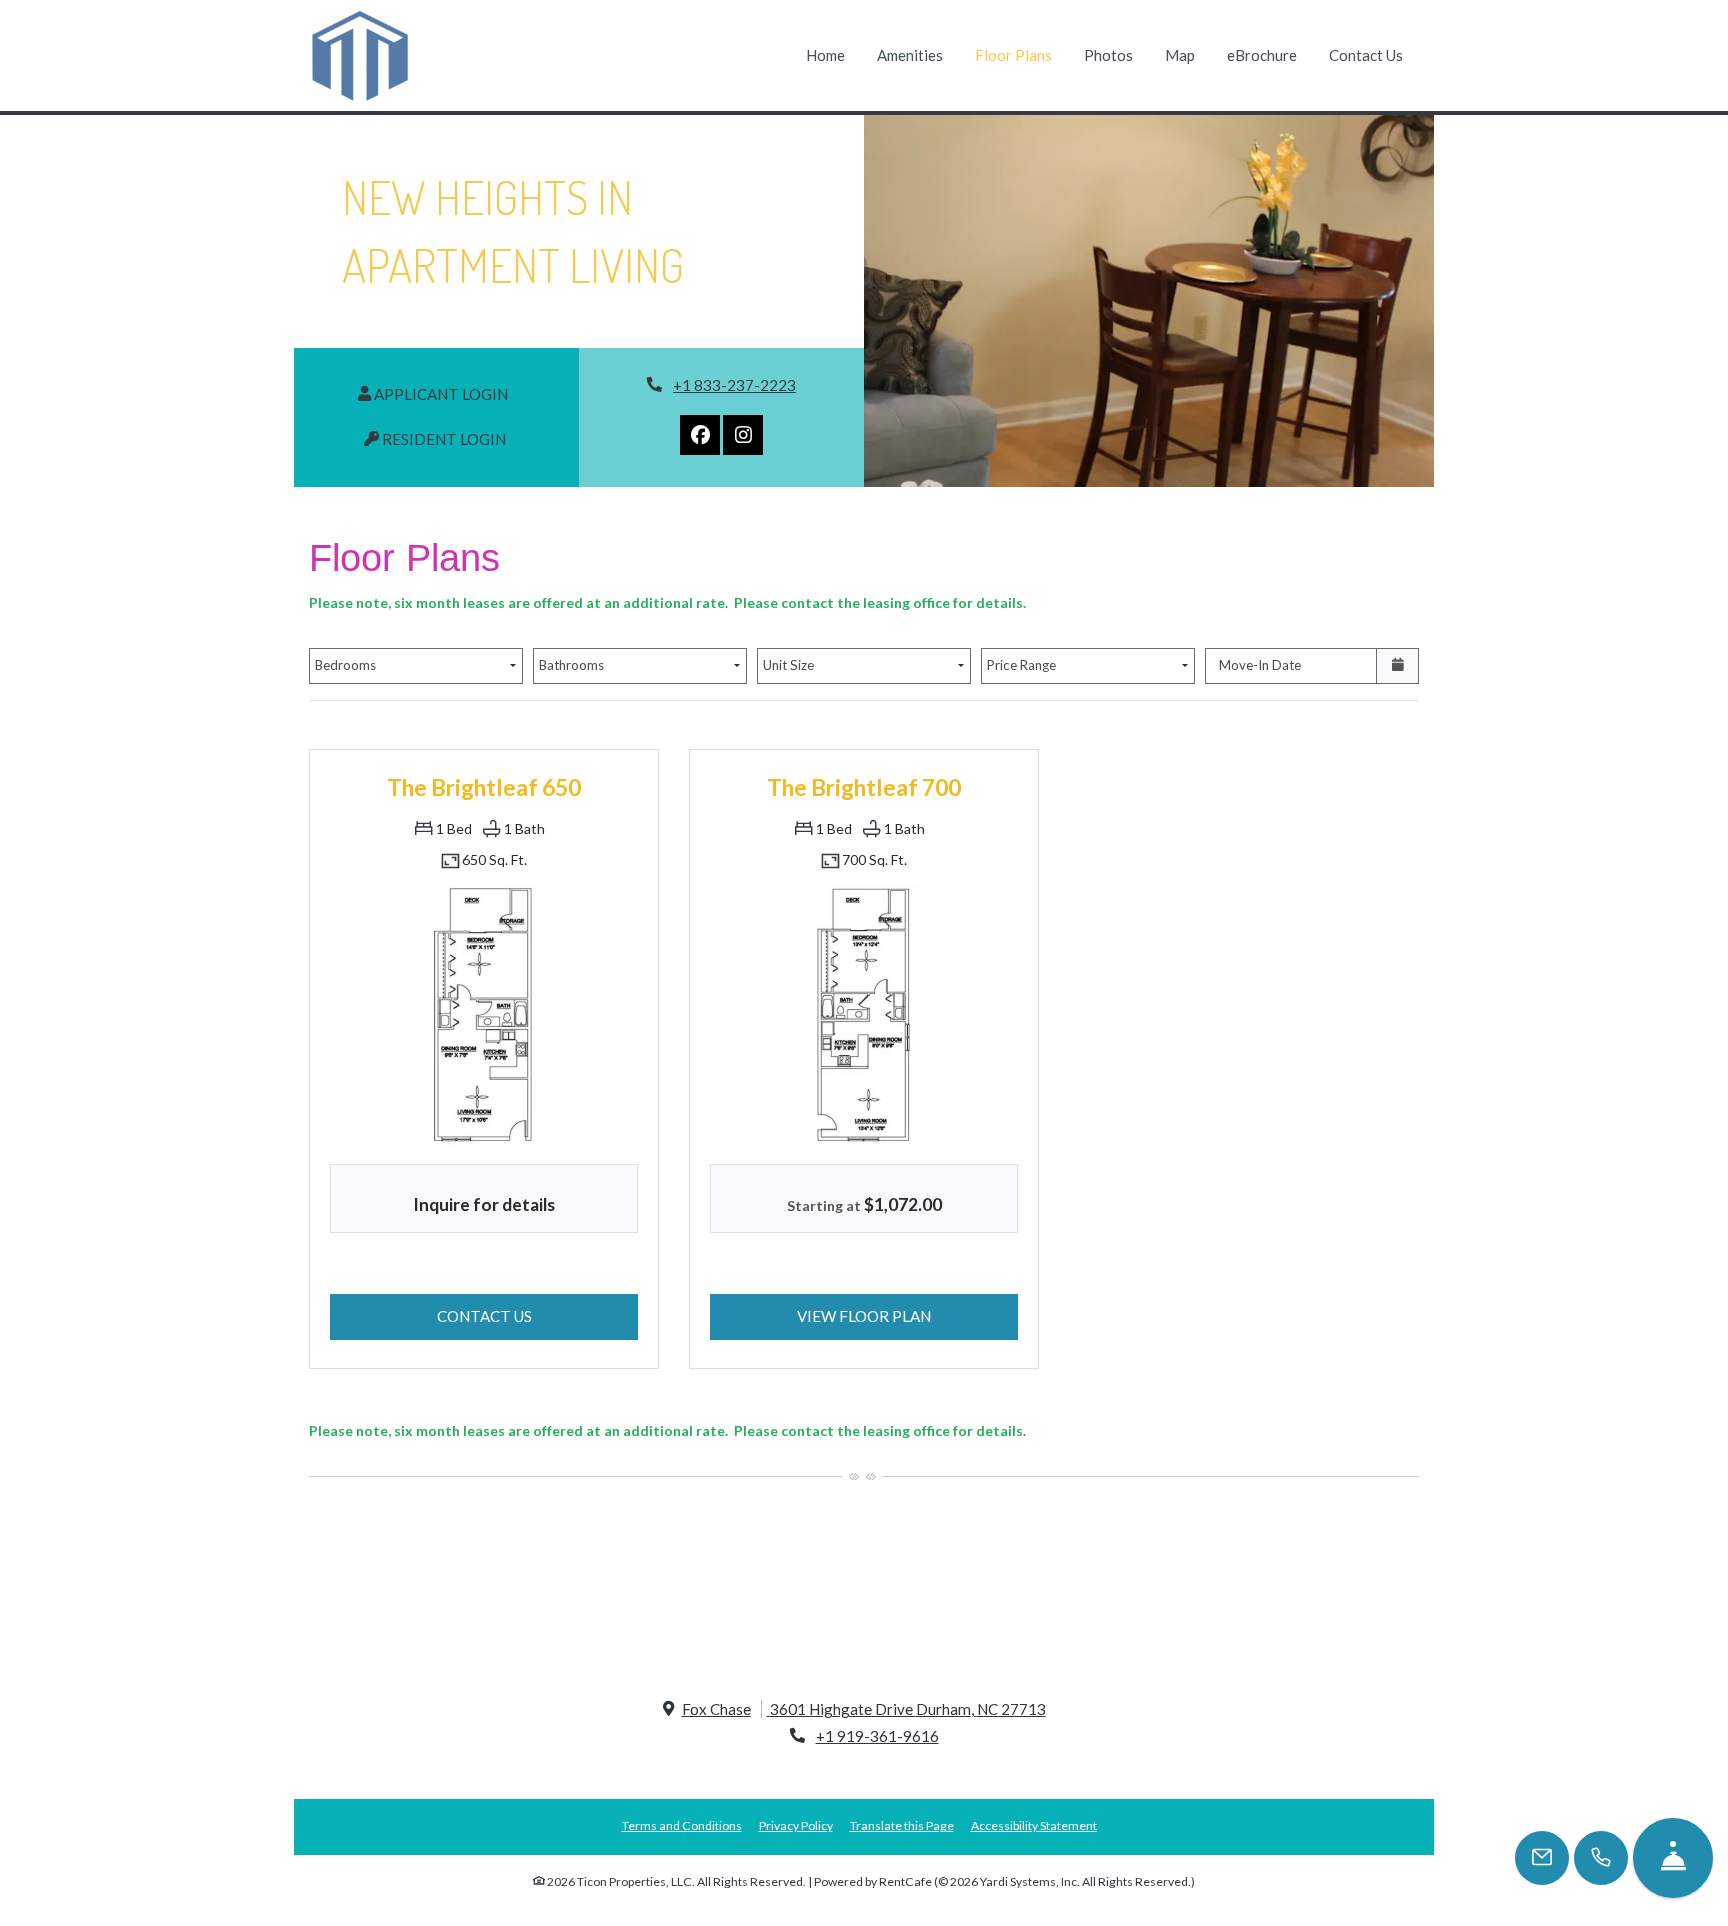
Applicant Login (450, 393)
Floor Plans (1013, 55)
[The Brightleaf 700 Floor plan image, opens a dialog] (864, 1014)
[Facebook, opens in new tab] (700, 435)
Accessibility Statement (1034, 1825)
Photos (1108, 55)
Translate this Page (902, 1825)
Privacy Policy (796, 1825)
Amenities (910, 55)
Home (825, 55)
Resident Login (453, 438)
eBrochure (1262, 55)
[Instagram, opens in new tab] (743, 435)
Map (1180, 55)
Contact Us (1366, 55)
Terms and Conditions (682, 1825)
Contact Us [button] (537, 1315)
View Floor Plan (907, 1315)
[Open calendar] (1397, 666)
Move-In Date (1260, 665)
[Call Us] (1601, 1858)
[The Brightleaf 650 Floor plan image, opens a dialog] (484, 1014)
